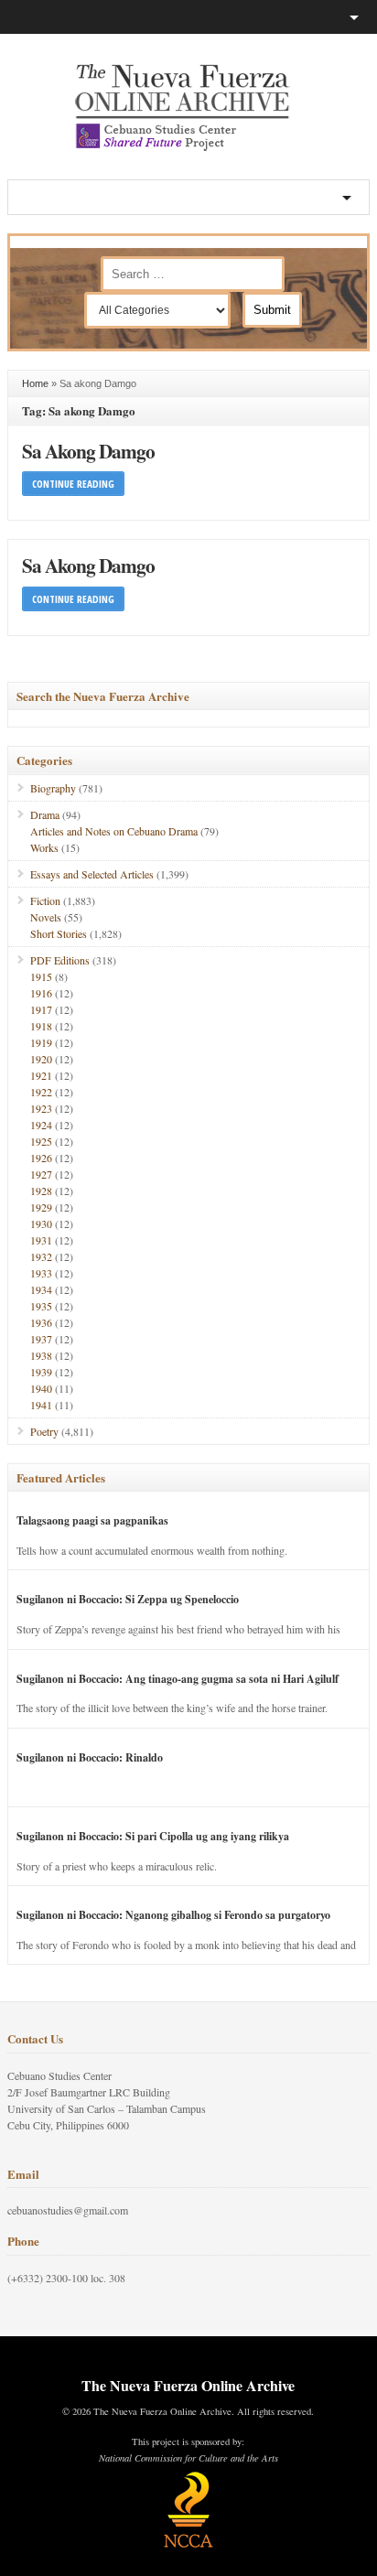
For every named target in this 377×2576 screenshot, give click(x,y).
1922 (41, 1092)
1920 (41, 1059)
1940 (41, 1388)
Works (44, 847)
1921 (41, 1075)
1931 (41, 1240)
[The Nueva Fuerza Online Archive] (188, 147)
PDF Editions (60, 960)
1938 (41, 1355)
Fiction (45, 900)
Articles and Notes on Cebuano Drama (114, 831)
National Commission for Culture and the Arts (188, 2458)
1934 (41, 1289)
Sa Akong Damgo (88, 451)
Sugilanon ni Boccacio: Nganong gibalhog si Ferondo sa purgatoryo (173, 1915)
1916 (41, 993)
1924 (41, 1125)
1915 (41, 976)
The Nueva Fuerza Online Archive (188, 2385)
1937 (41, 1339)
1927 (41, 1174)
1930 (41, 1223)
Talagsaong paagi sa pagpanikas (92, 1520)
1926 (41, 1158)
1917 (41, 1009)
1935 (41, 1306)
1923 (41, 1108)
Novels (46, 917)
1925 (41, 1141)
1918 (41, 1026)
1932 (41, 1256)
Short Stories (59, 933)
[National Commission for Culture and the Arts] (188, 2545)
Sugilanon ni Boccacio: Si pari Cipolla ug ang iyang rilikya (153, 1836)
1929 (41, 1207)
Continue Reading (73, 484)
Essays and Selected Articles (92, 874)
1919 (41, 1042)
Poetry (44, 1431)
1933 (41, 1273)
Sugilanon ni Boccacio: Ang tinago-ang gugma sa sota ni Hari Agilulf (178, 1679)
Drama (45, 814)
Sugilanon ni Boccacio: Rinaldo (90, 1757)
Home (35, 383)
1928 (41, 1191)
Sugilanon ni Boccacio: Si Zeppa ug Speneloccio (128, 1599)
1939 (41, 1372)
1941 (41, 1405)
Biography (53, 788)
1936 (41, 1322)
